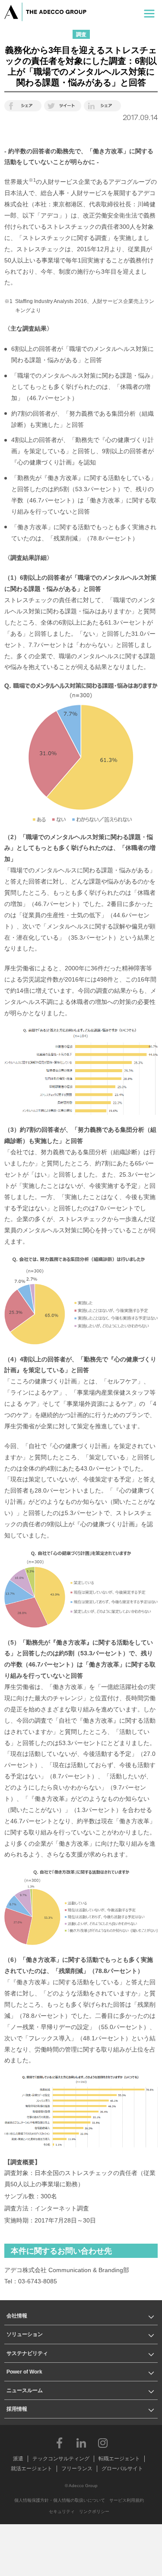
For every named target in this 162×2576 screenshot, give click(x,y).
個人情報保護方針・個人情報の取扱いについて (60, 2500)
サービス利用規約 (127, 2500)
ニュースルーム (25, 2390)
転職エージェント (119, 2459)
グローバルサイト (122, 2469)
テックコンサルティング (61, 2459)
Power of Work (24, 2372)
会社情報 (17, 2316)
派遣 (18, 2459)
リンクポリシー (94, 2511)
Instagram (103, 2443)
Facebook (60, 2443)
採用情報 (17, 2409)
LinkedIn (81, 2443)
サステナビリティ (27, 2353)
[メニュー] (149, 12)
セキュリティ (62, 2511)
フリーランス (77, 2469)
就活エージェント (32, 2469)
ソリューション (25, 2334)
